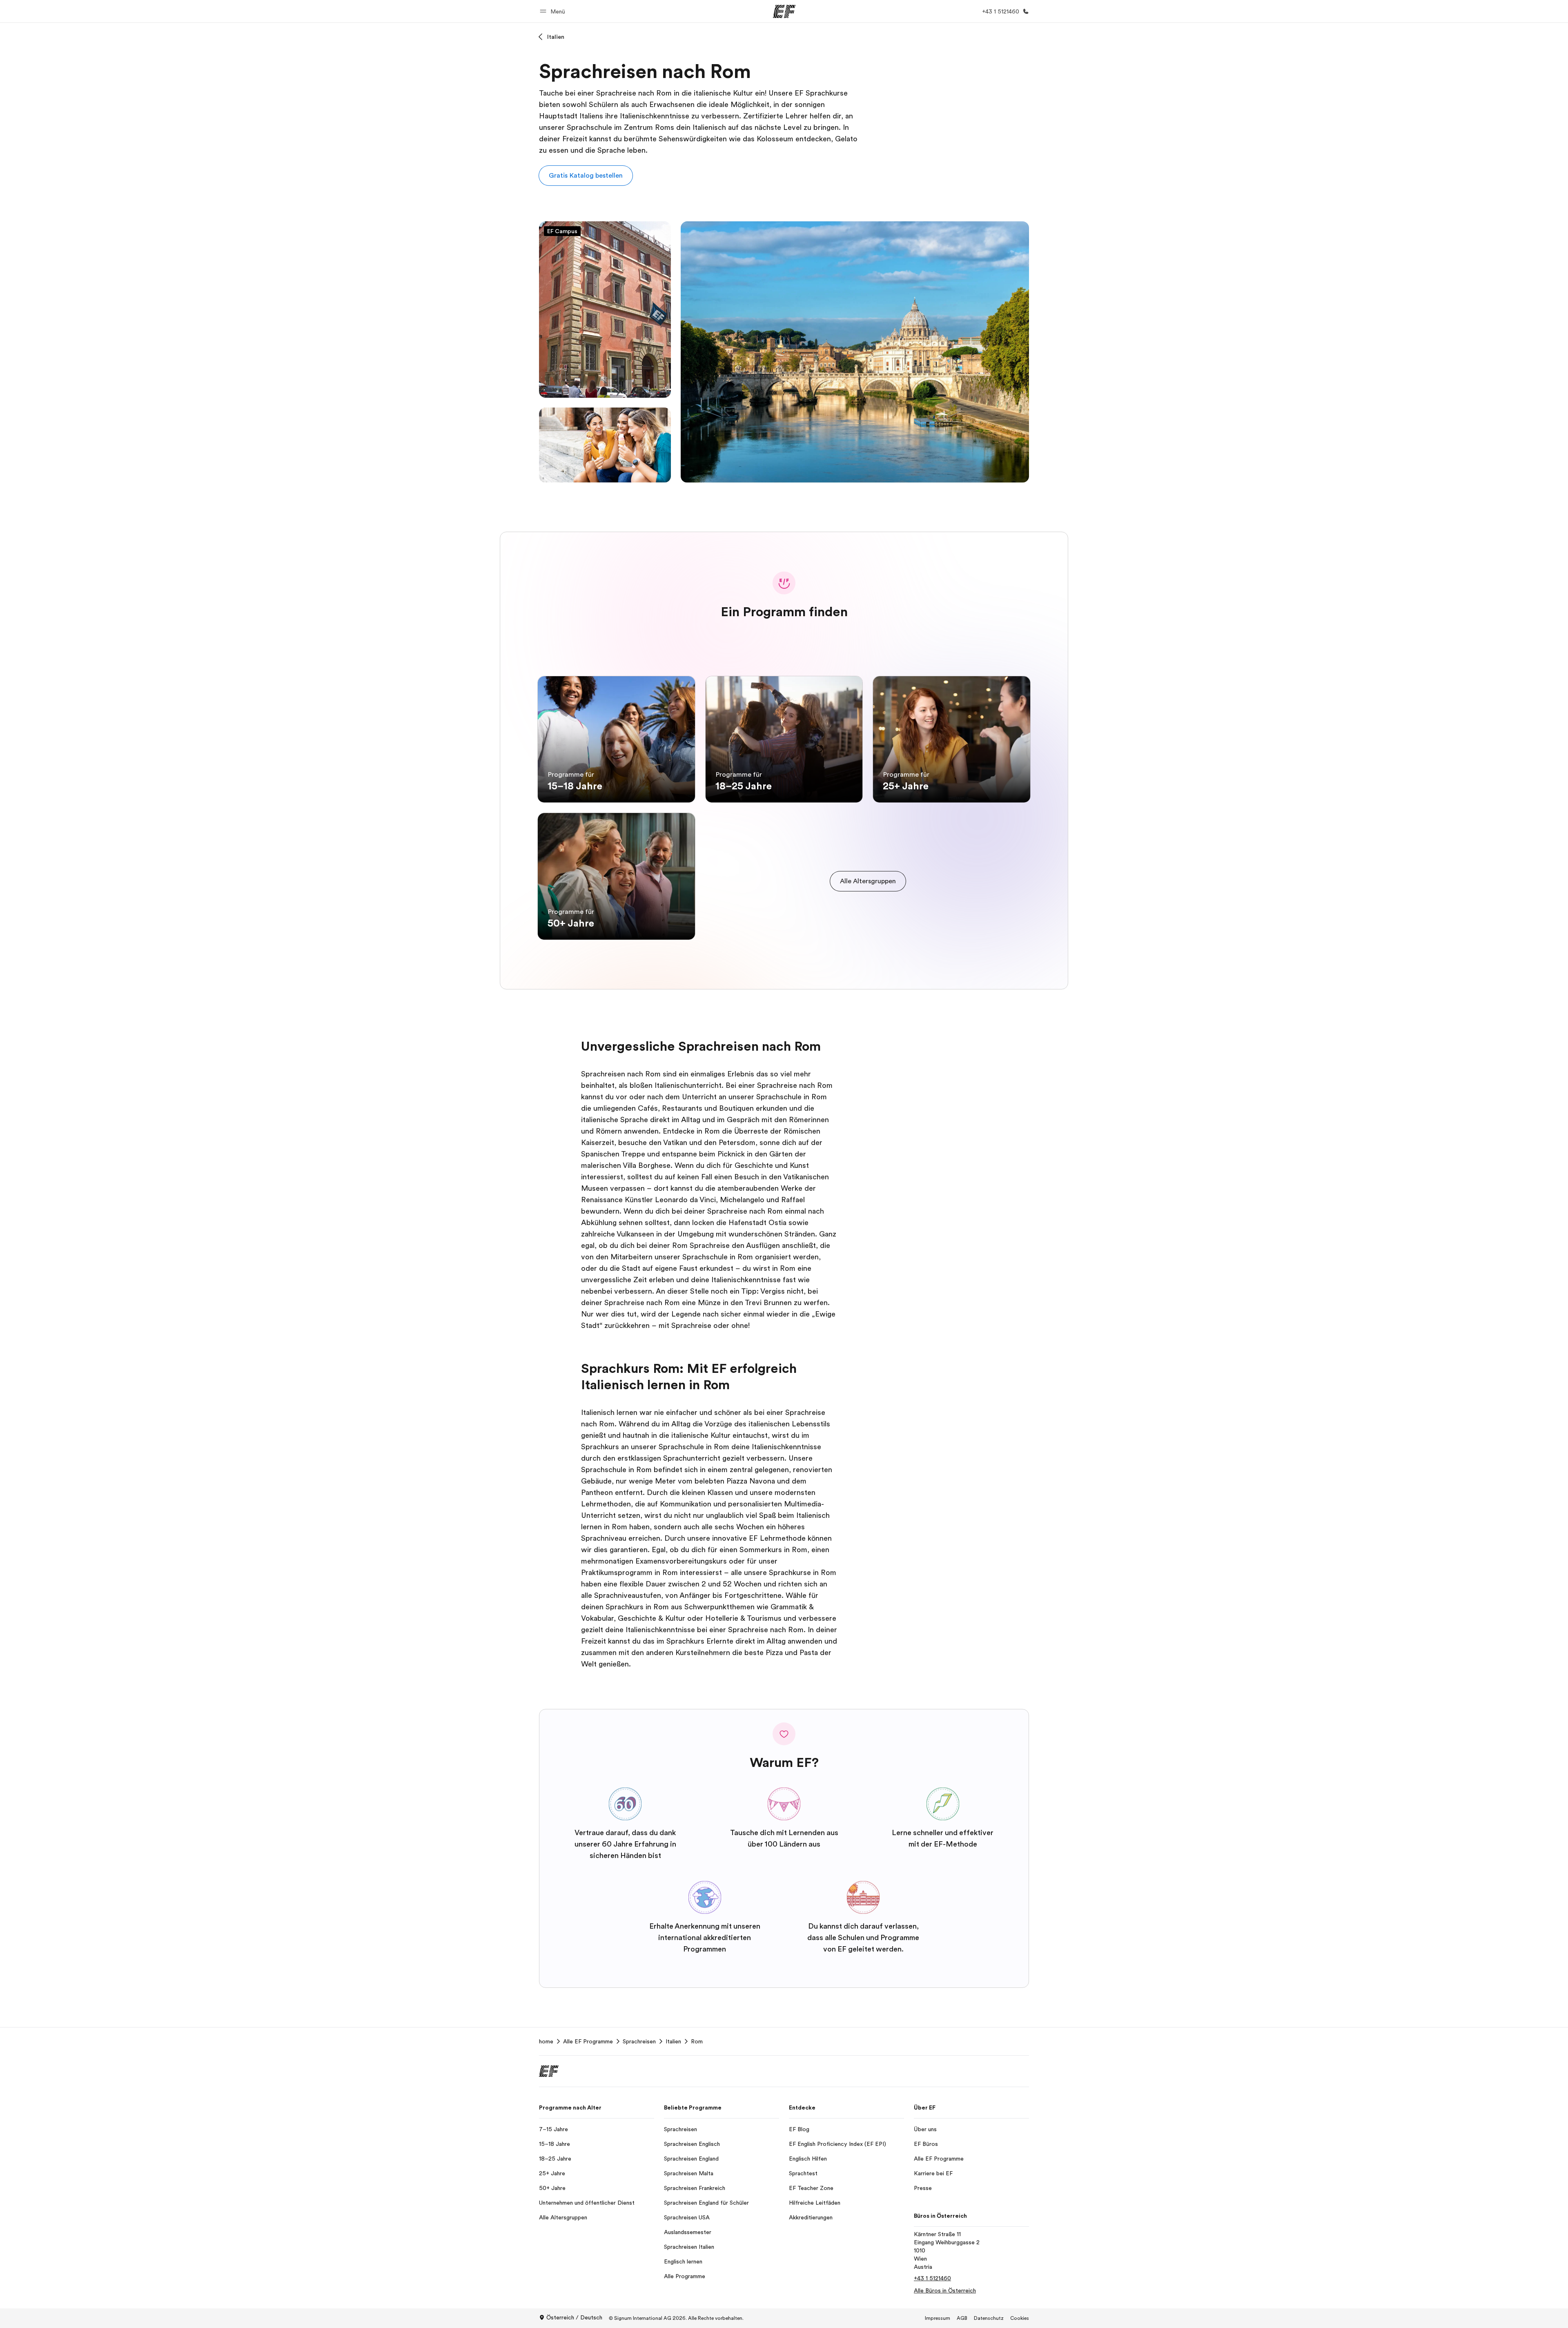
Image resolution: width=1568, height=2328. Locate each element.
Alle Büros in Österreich (945, 2290)
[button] (554, 11)
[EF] (784, 11)
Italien (556, 37)
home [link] (546, 2041)
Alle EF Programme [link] (588, 2041)
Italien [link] (673, 2041)
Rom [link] (697, 2041)
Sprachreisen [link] (639, 2041)
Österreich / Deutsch (574, 2317)
